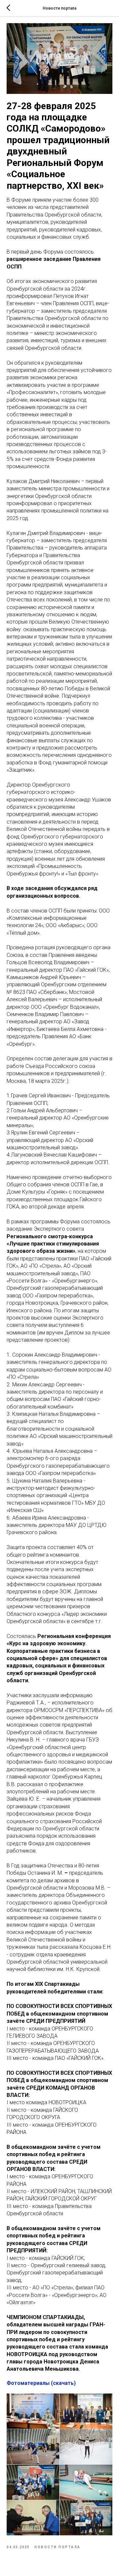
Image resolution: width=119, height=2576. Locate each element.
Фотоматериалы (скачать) (41, 2383)
